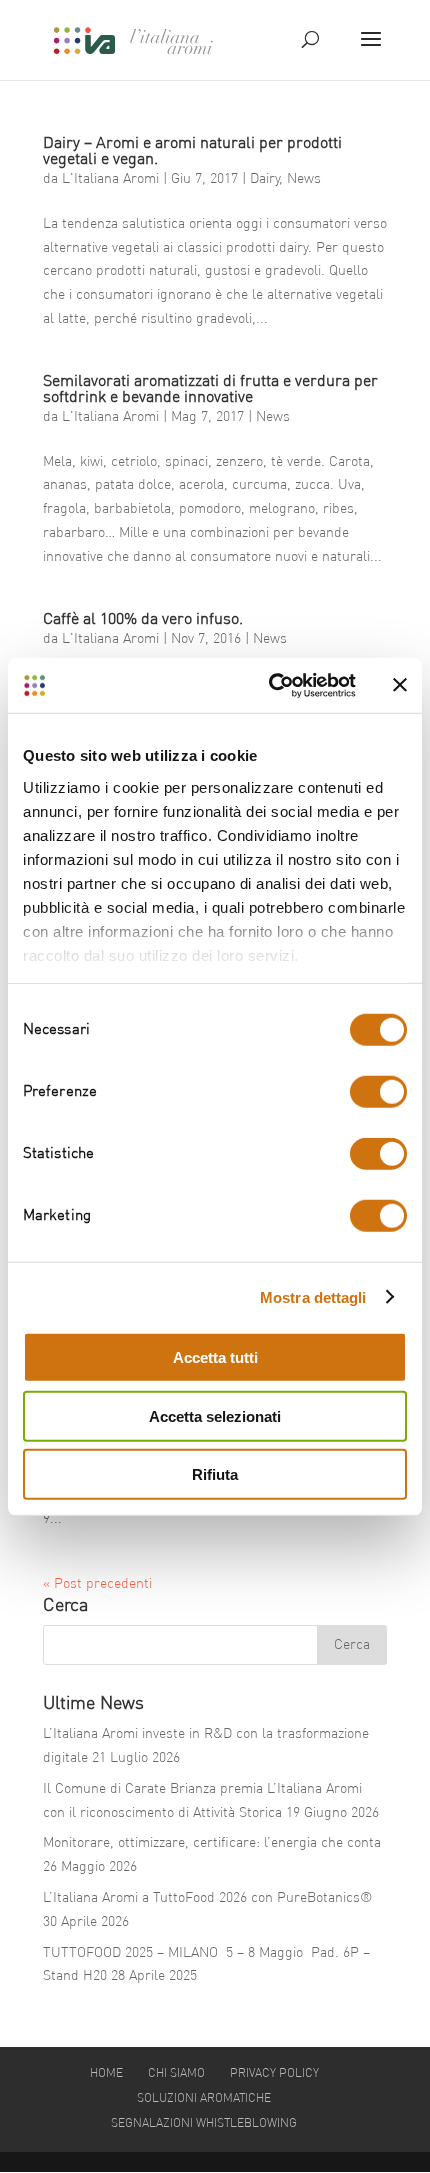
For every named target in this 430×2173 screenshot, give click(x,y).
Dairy (264, 179)
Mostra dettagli (313, 1296)
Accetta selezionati (215, 1415)
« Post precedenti (97, 1584)
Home (106, 2074)
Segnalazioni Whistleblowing (204, 2124)
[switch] (378, 1092)
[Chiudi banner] (400, 685)
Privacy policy (274, 2074)
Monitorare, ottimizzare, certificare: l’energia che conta (212, 1843)
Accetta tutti (215, 1357)
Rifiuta (215, 1474)
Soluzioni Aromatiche (204, 2099)
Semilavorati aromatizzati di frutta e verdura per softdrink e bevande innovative (210, 390)
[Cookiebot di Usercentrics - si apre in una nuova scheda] (270, 685)
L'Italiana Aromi (110, 179)
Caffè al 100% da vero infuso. (143, 620)
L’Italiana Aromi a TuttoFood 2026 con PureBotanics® (208, 1898)
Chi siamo (176, 2074)
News (304, 179)
